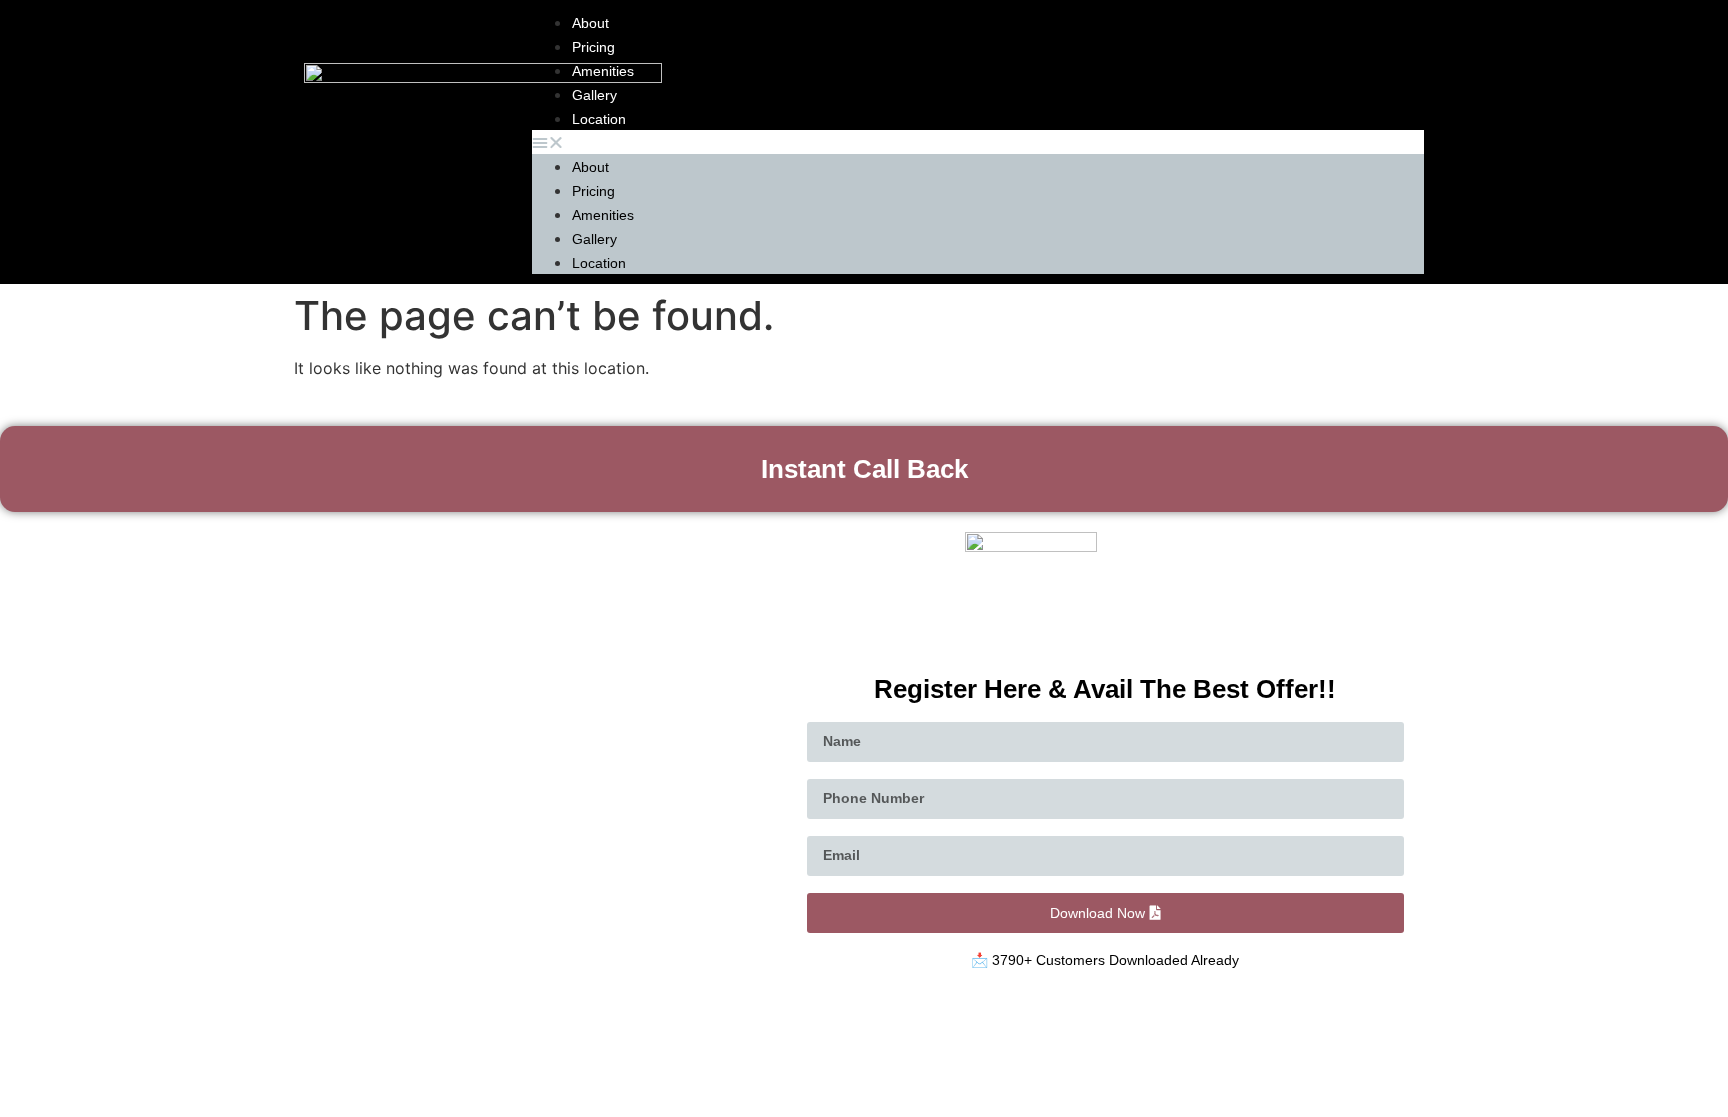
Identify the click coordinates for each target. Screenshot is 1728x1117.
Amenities (603, 71)
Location (599, 119)
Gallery (594, 95)
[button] (978, 142)
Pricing (593, 47)
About (590, 23)
